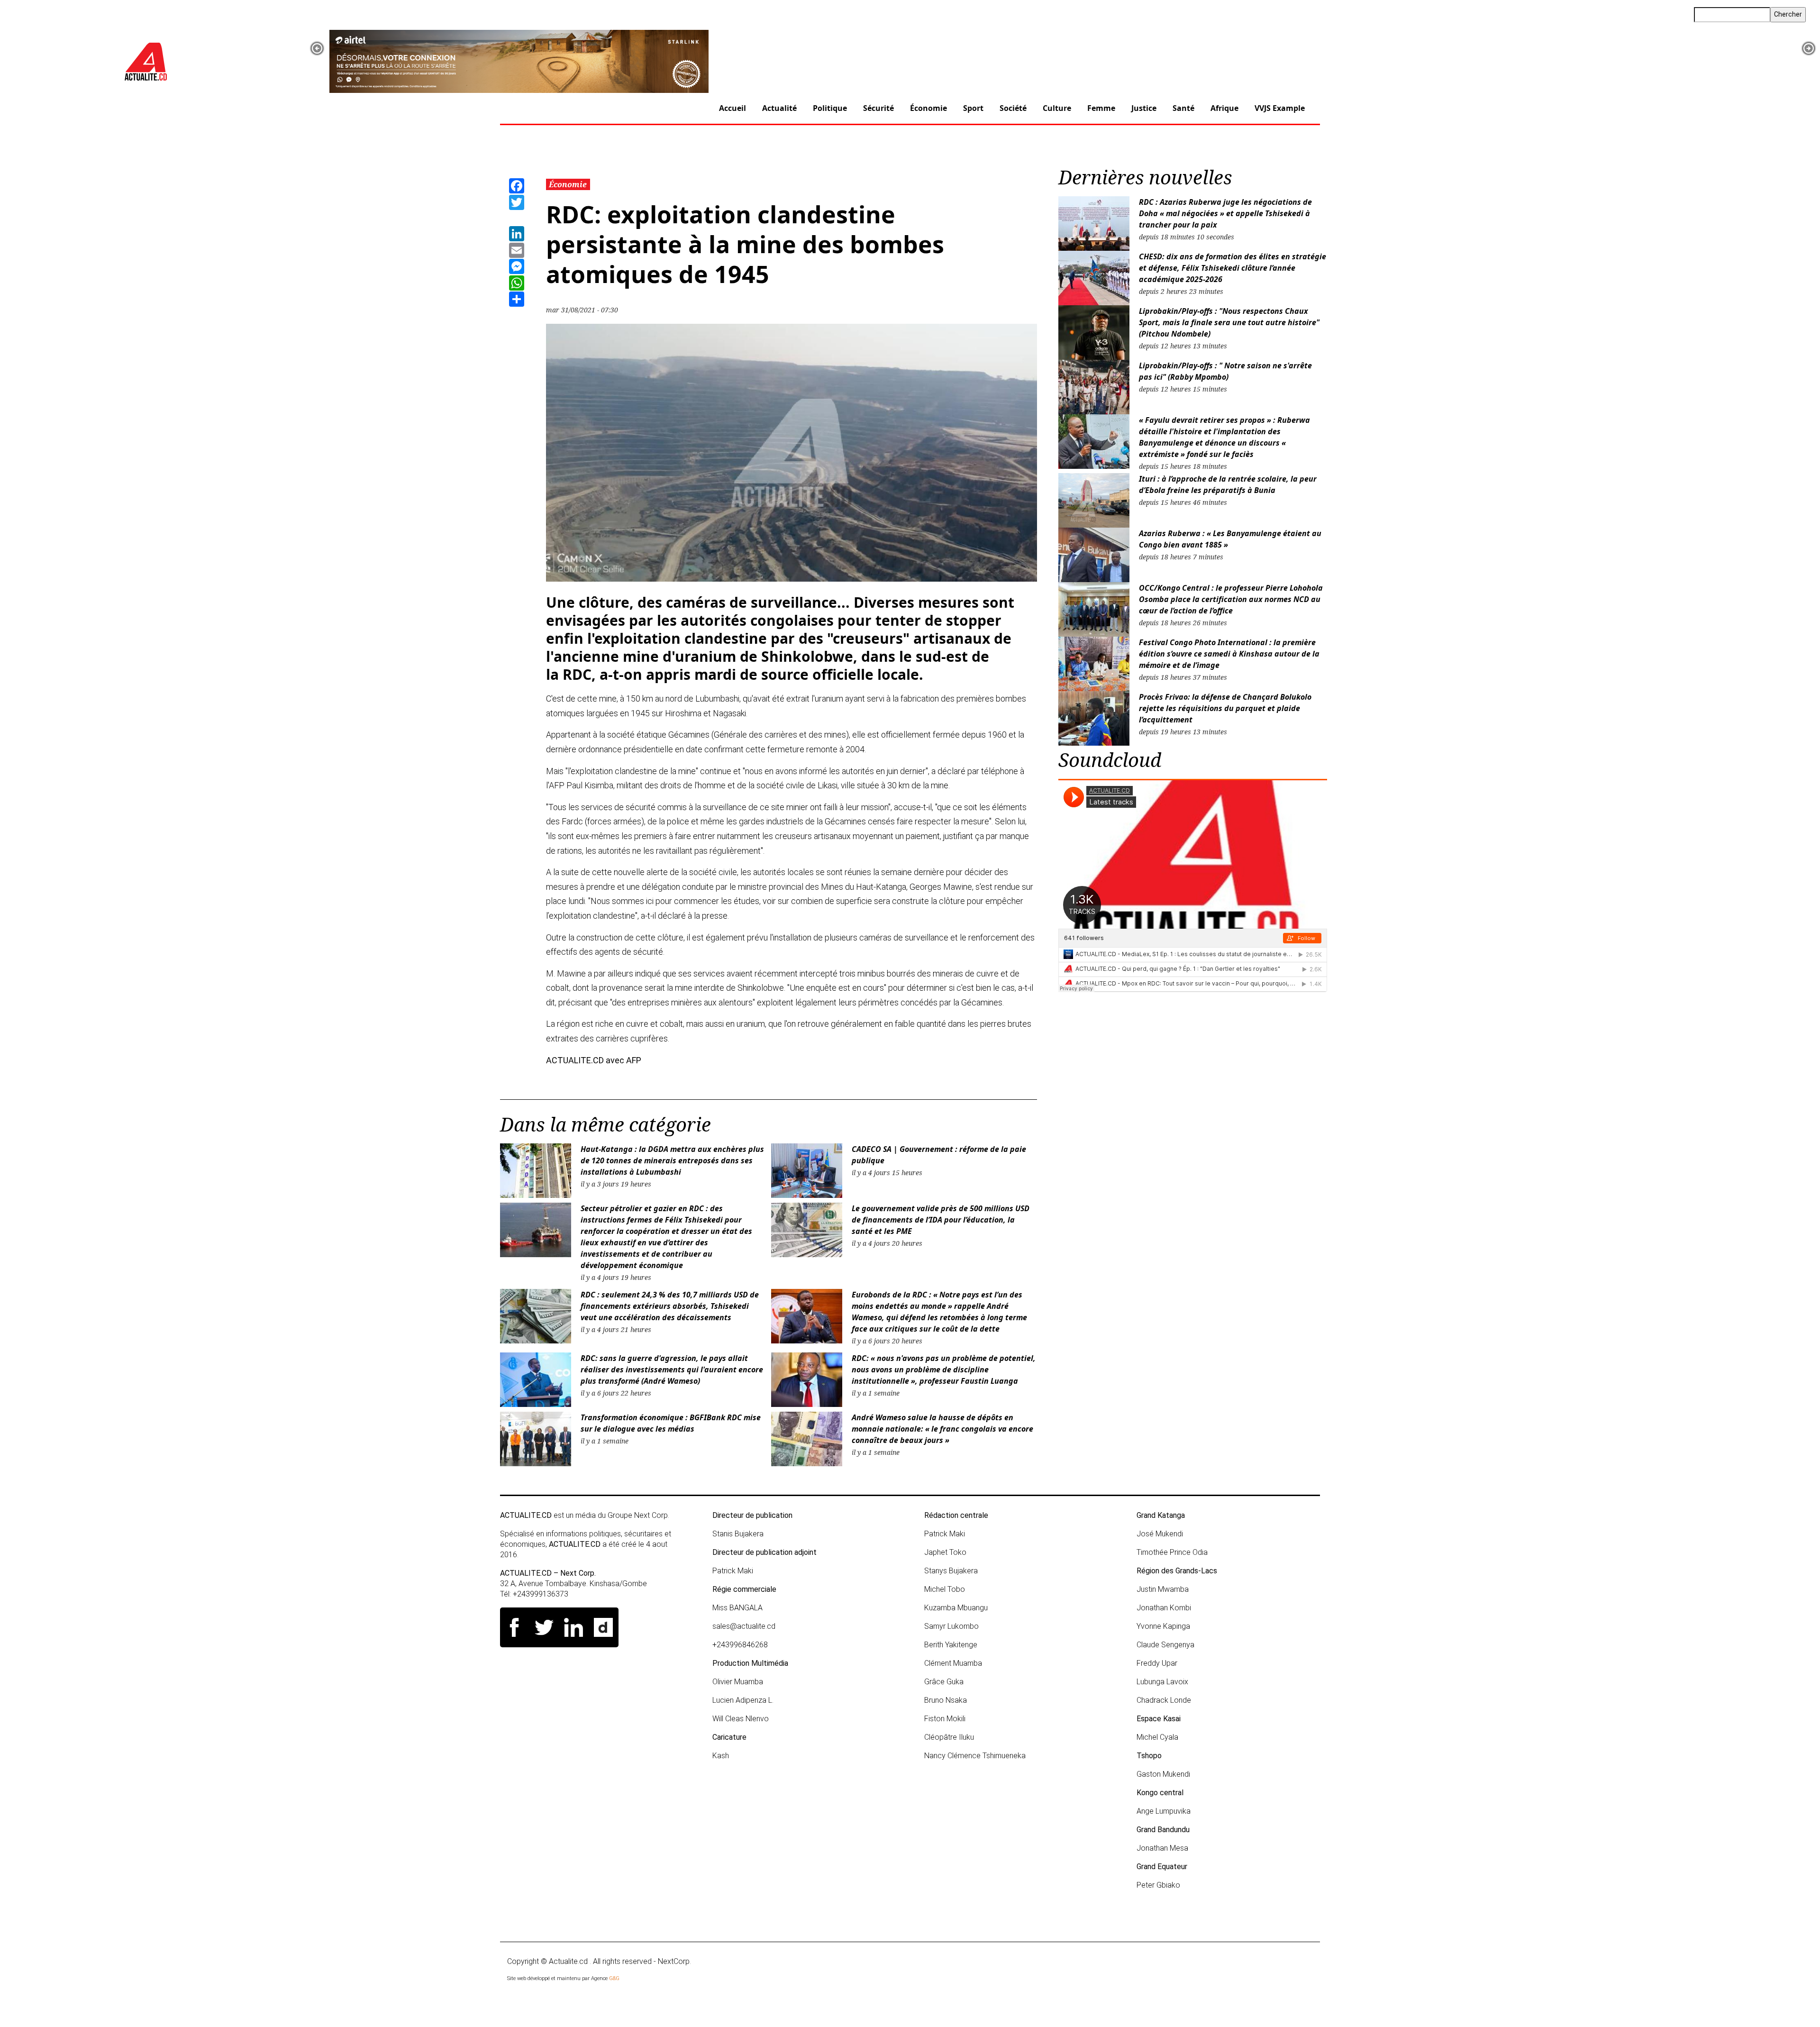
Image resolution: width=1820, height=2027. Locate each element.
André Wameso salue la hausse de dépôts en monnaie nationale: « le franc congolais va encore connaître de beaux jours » (942, 1429)
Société (1013, 108)
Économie (928, 108)
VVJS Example (1280, 108)
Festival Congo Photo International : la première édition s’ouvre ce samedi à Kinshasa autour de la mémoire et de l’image (1229, 654)
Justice (1144, 108)
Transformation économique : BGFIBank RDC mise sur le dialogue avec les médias (671, 1423)
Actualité (779, 108)
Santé (1183, 108)
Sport (973, 108)
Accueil (733, 108)
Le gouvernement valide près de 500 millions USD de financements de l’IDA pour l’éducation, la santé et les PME (941, 1220)
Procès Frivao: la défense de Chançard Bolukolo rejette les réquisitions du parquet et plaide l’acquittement (1225, 708)
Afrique (1224, 108)
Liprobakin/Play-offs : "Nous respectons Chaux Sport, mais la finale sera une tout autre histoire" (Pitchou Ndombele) (1229, 322)
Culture (1057, 108)
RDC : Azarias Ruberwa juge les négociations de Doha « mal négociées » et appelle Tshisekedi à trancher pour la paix (1225, 213)
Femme (1101, 108)
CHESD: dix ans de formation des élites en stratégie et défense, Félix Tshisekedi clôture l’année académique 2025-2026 (1233, 268)
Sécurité (878, 108)
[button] (317, 48)
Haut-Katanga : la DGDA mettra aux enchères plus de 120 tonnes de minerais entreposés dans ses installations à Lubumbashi (672, 1160)
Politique (830, 108)
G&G (614, 1978)
